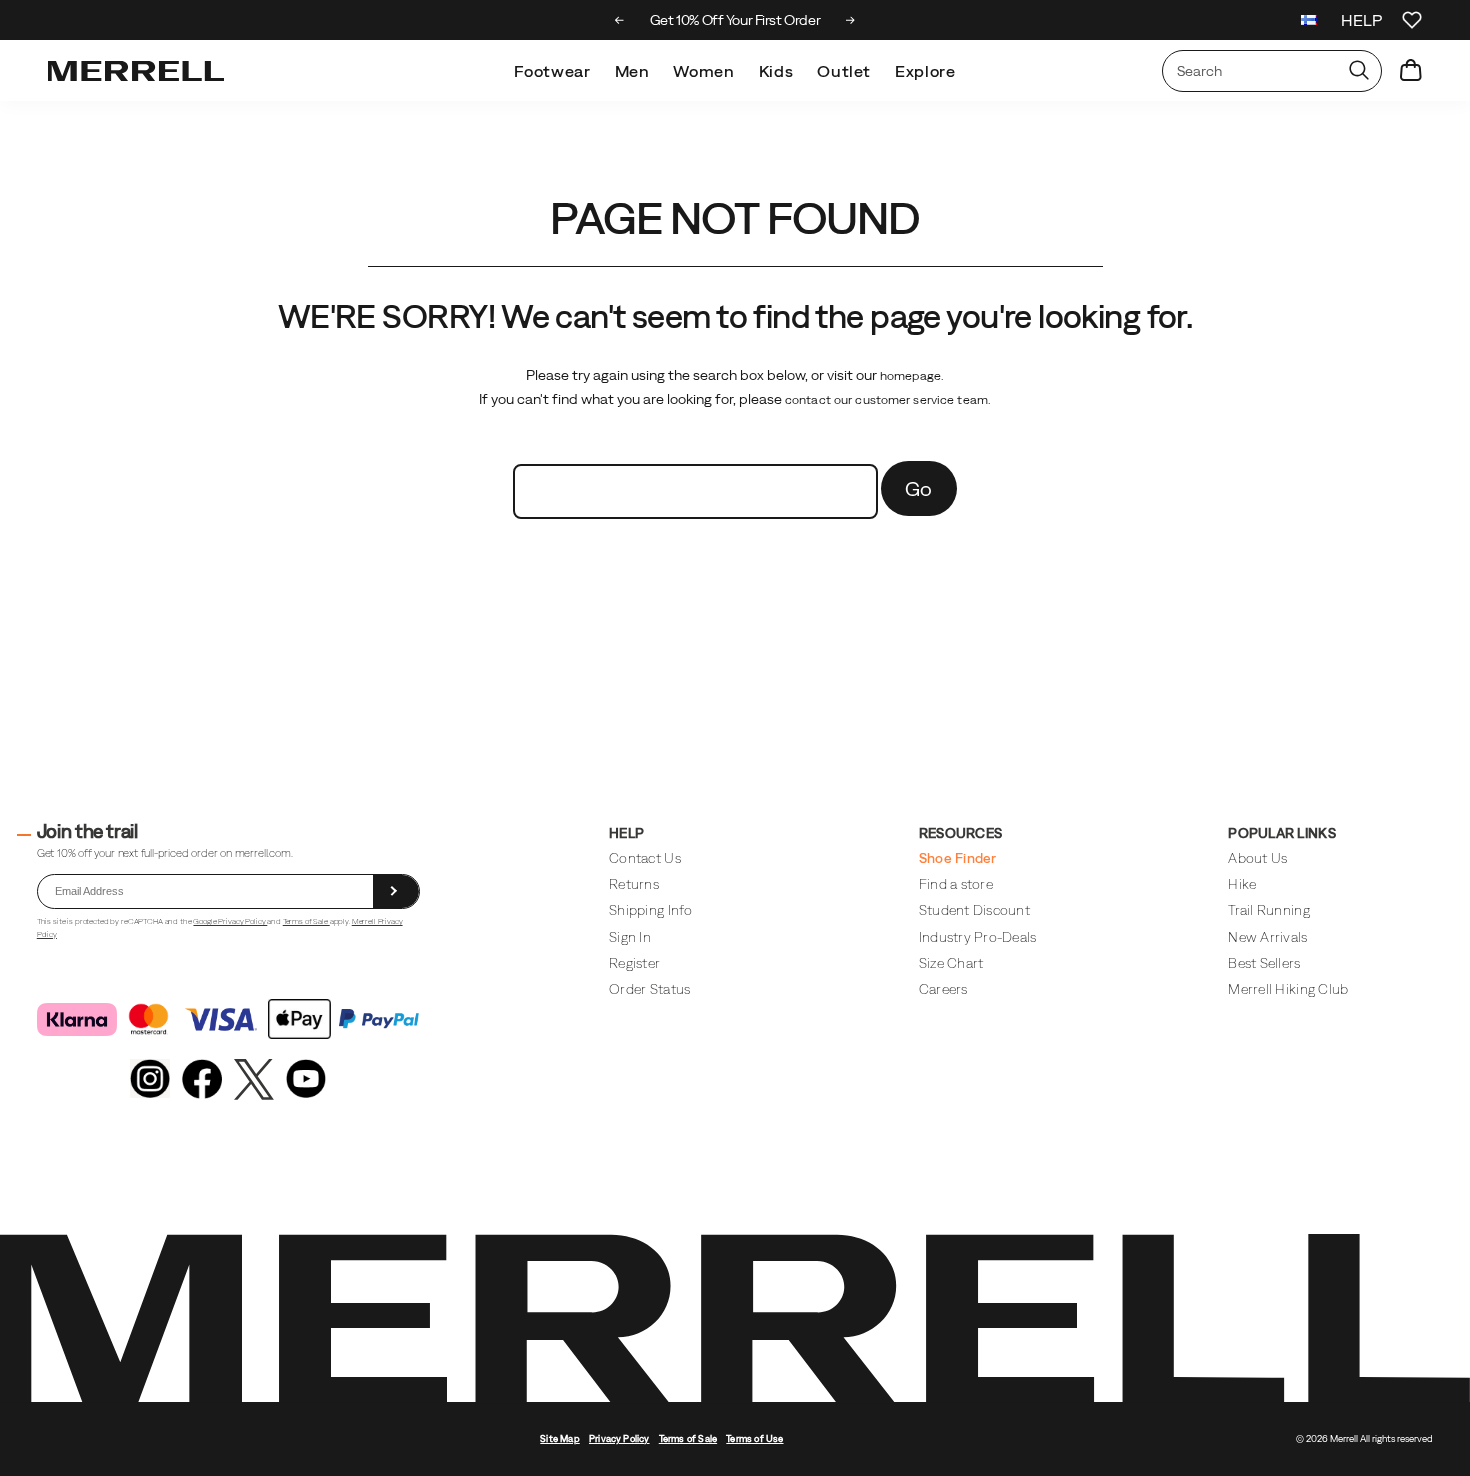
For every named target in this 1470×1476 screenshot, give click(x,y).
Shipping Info (650, 910)
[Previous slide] (619, 20)
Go (919, 488)
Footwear (552, 71)
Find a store (956, 884)
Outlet (844, 71)
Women (703, 71)
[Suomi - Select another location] (1309, 22)
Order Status (649, 989)
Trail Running (1268, 910)
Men (632, 71)
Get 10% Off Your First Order (735, 20)
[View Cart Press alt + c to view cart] (1411, 71)
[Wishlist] (1412, 20)
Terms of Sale (306, 921)
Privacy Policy (619, 1438)
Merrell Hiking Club (1288, 989)
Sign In (630, 937)
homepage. (912, 376)
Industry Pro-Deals (978, 937)
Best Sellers (1264, 963)
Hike (1242, 884)
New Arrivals (1267, 937)
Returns (634, 884)
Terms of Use (754, 1438)
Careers (943, 989)
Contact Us (645, 858)
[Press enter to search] (1359, 71)
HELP (1361, 20)
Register (634, 963)
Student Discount (974, 910)
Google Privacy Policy (230, 921)
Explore (925, 71)
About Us (1257, 858)
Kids (776, 71)
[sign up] (396, 891)
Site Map (559, 1438)
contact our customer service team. (888, 400)
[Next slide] (850, 20)
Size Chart (951, 963)
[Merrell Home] (136, 71)
